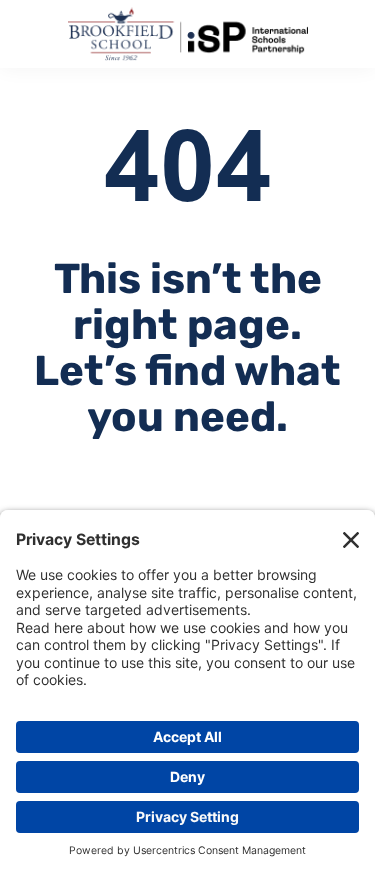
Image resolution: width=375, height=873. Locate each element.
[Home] (188, 34)
